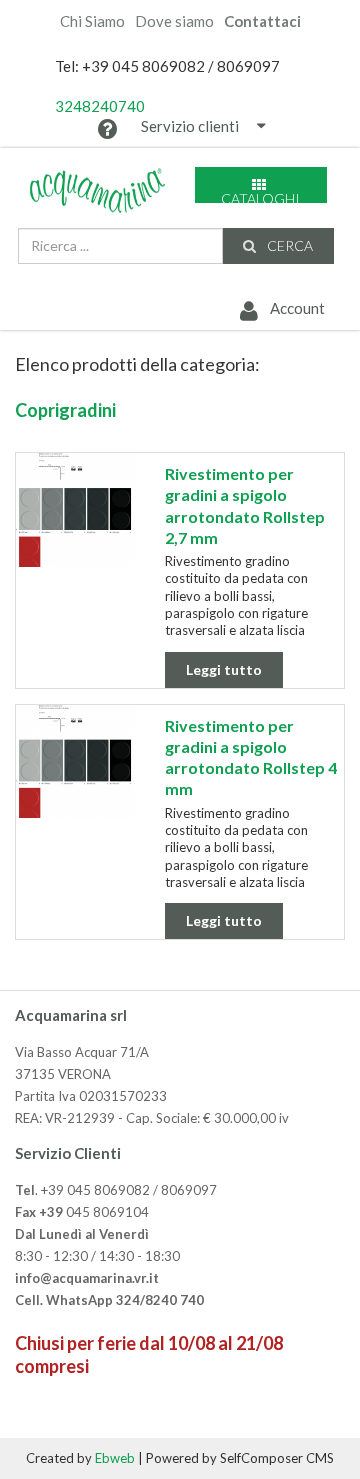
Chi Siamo (92, 21)
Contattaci (262, 21)
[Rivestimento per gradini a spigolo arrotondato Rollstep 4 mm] (75, 762)
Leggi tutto (224, 669)
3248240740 (100, 106)
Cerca (288, 245)
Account (295, 308)
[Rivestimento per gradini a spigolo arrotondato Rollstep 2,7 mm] (75, 510)
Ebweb (115, 1458)
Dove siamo (174, 21)
